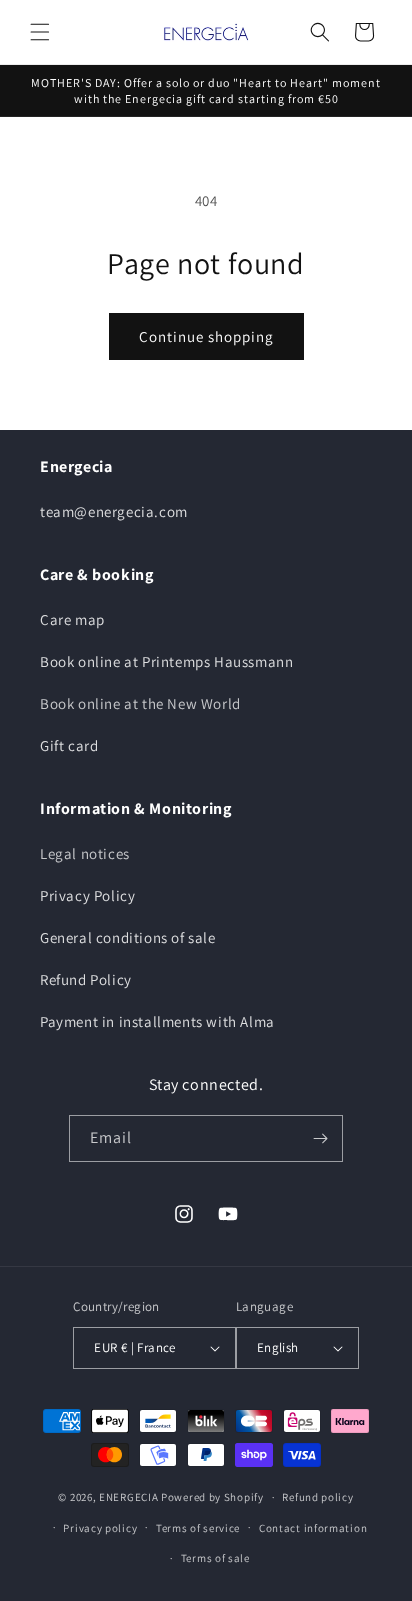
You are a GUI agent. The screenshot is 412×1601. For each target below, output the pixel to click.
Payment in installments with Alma (157, 1021)
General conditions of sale (128, 937)
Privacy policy (100, 1528)
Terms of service (198, 1528)
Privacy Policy (87, 895)
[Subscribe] (320, 1138)
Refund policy (317, 1497)
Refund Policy (86, 979)
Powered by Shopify (212, 1497)
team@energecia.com (114, 511)
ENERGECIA (128, 1497)
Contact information (313, 1528)
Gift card (69, 745)
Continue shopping (206, 336)
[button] (40, 32)
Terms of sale (215, 1558)
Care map (72, 619)
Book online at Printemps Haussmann (166, 661)
